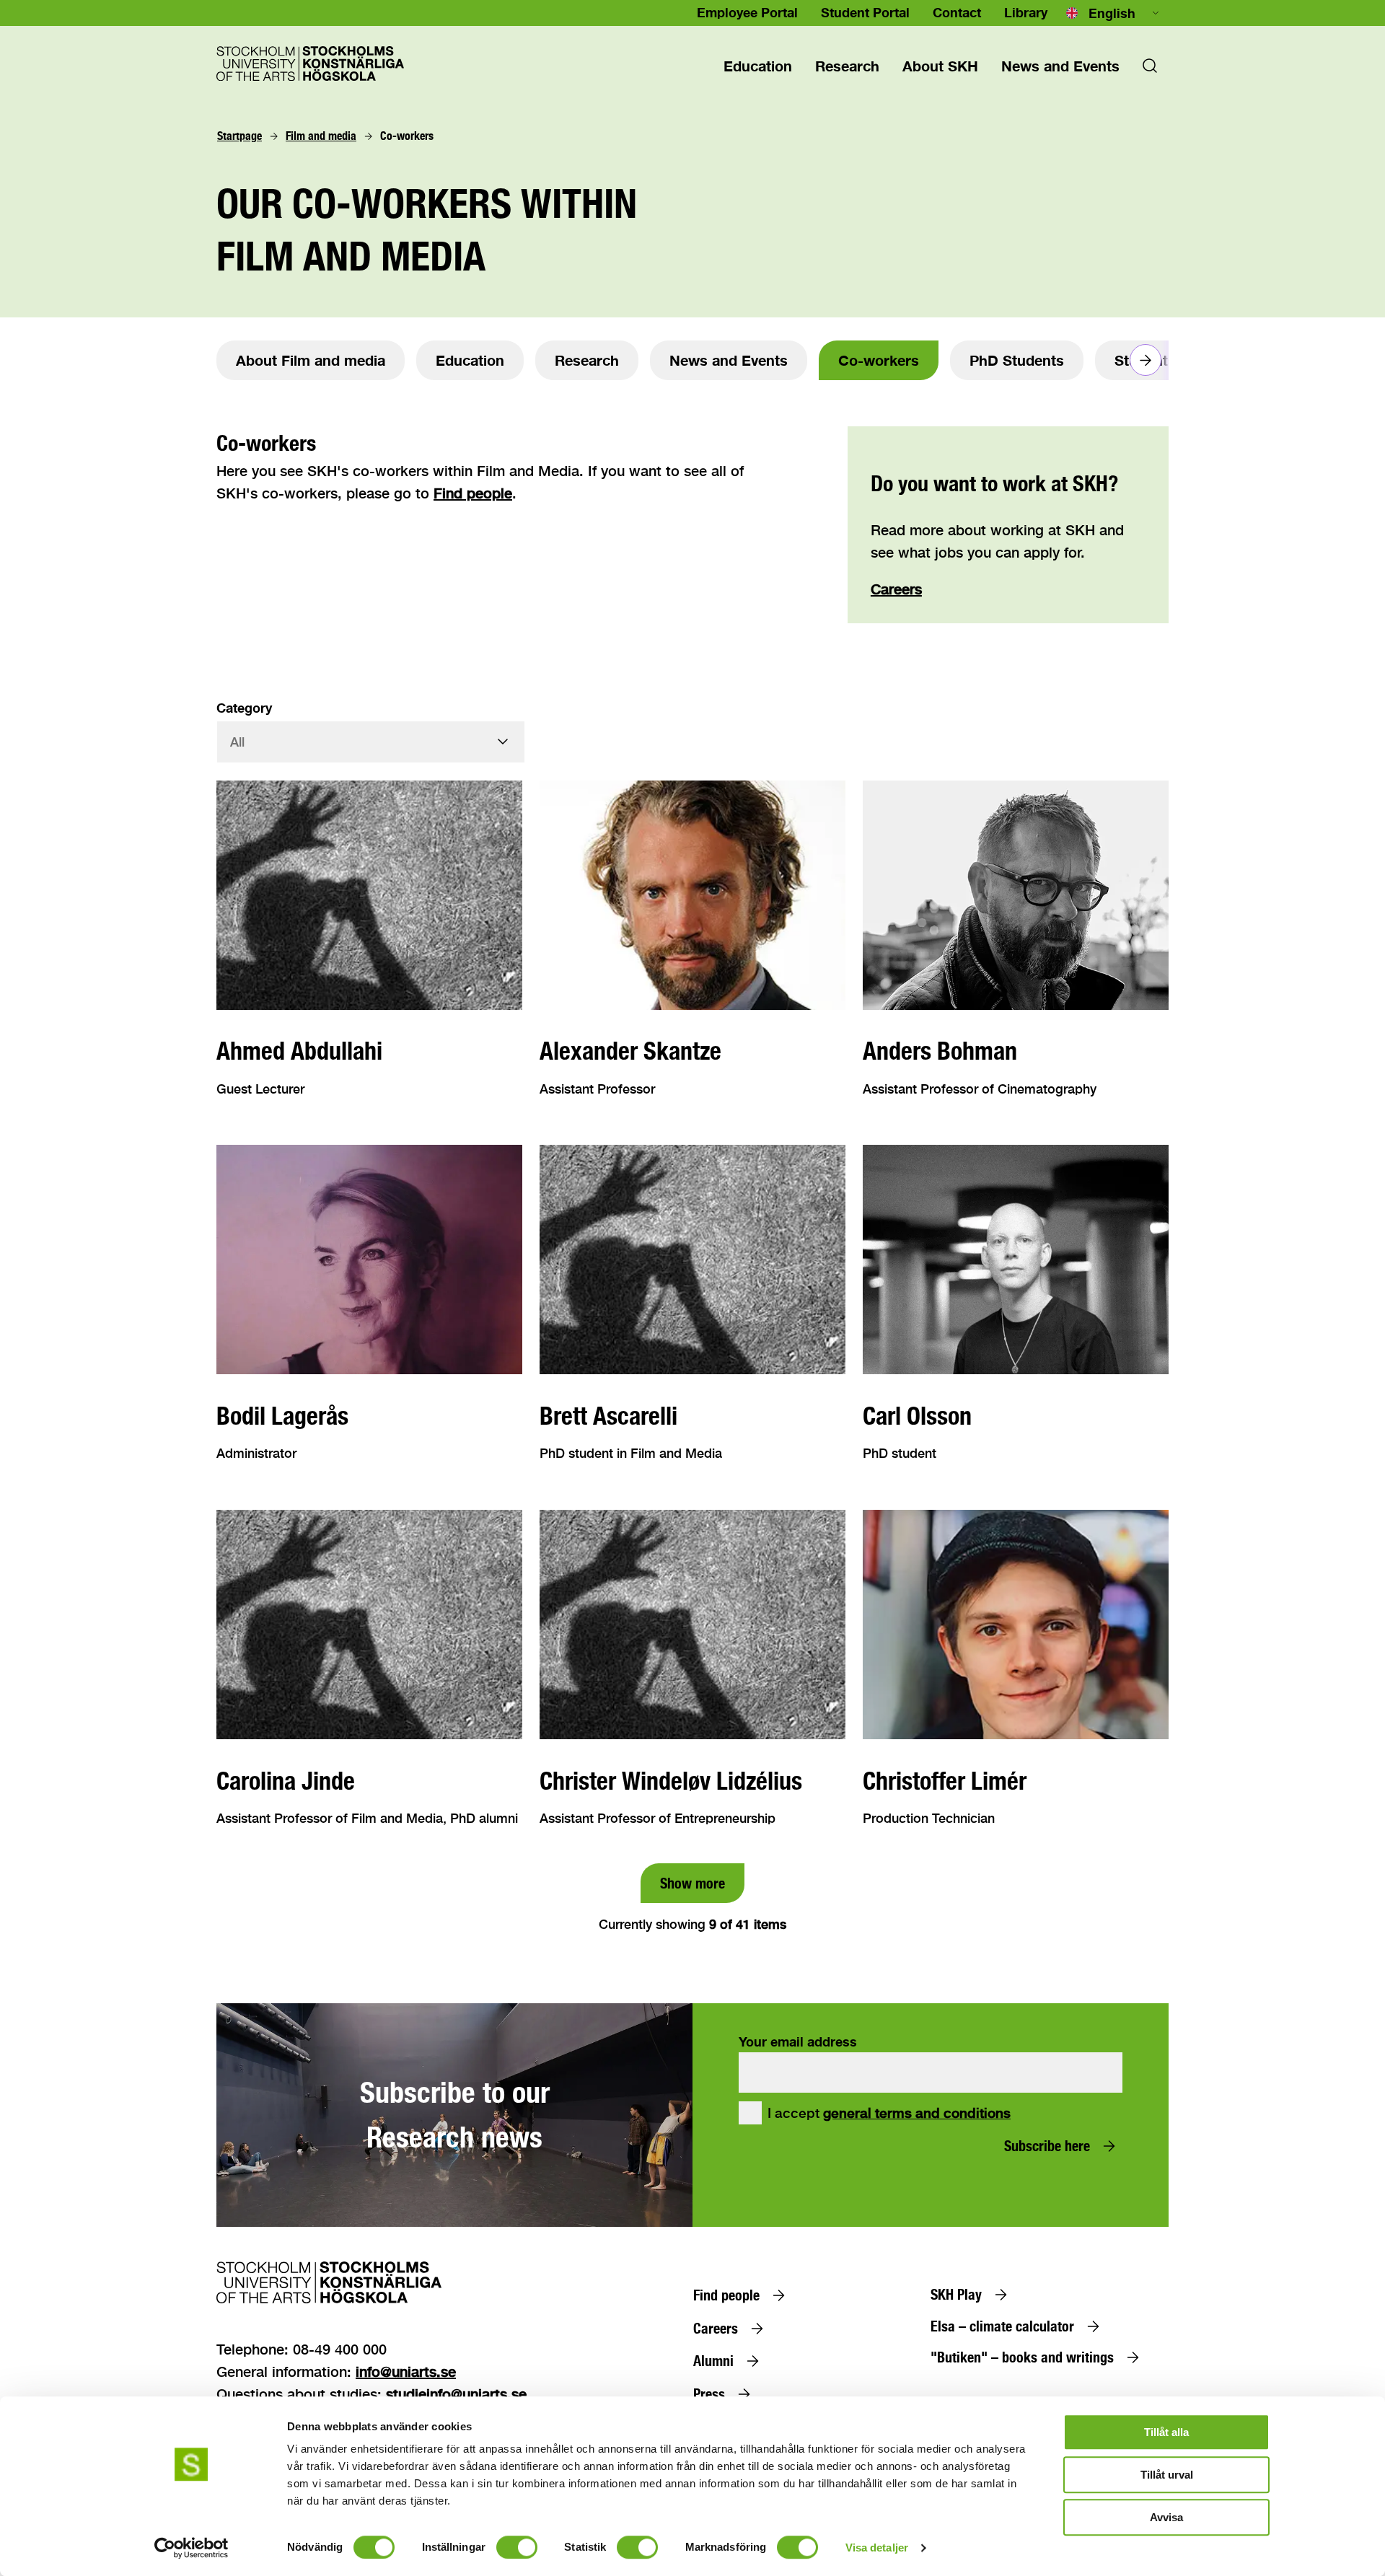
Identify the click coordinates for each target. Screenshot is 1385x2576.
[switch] (517, 2547)
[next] (1146, 360)
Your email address (798, 2041)
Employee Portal (747, 12)
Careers (896, 589)
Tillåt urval (1167, 2475)
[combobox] (1114, 13)
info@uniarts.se (406, 2371)
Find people (473, 493)
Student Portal (865, 12)
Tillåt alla (1166, 2432)
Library (1026, 12)
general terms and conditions (917, 2113)
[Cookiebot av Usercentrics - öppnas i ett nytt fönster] (192, 2548)
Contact (957, 12)
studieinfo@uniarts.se (456, 2394)
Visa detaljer (877, 2548)
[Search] (1150, 70)
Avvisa (1166, 2517)
